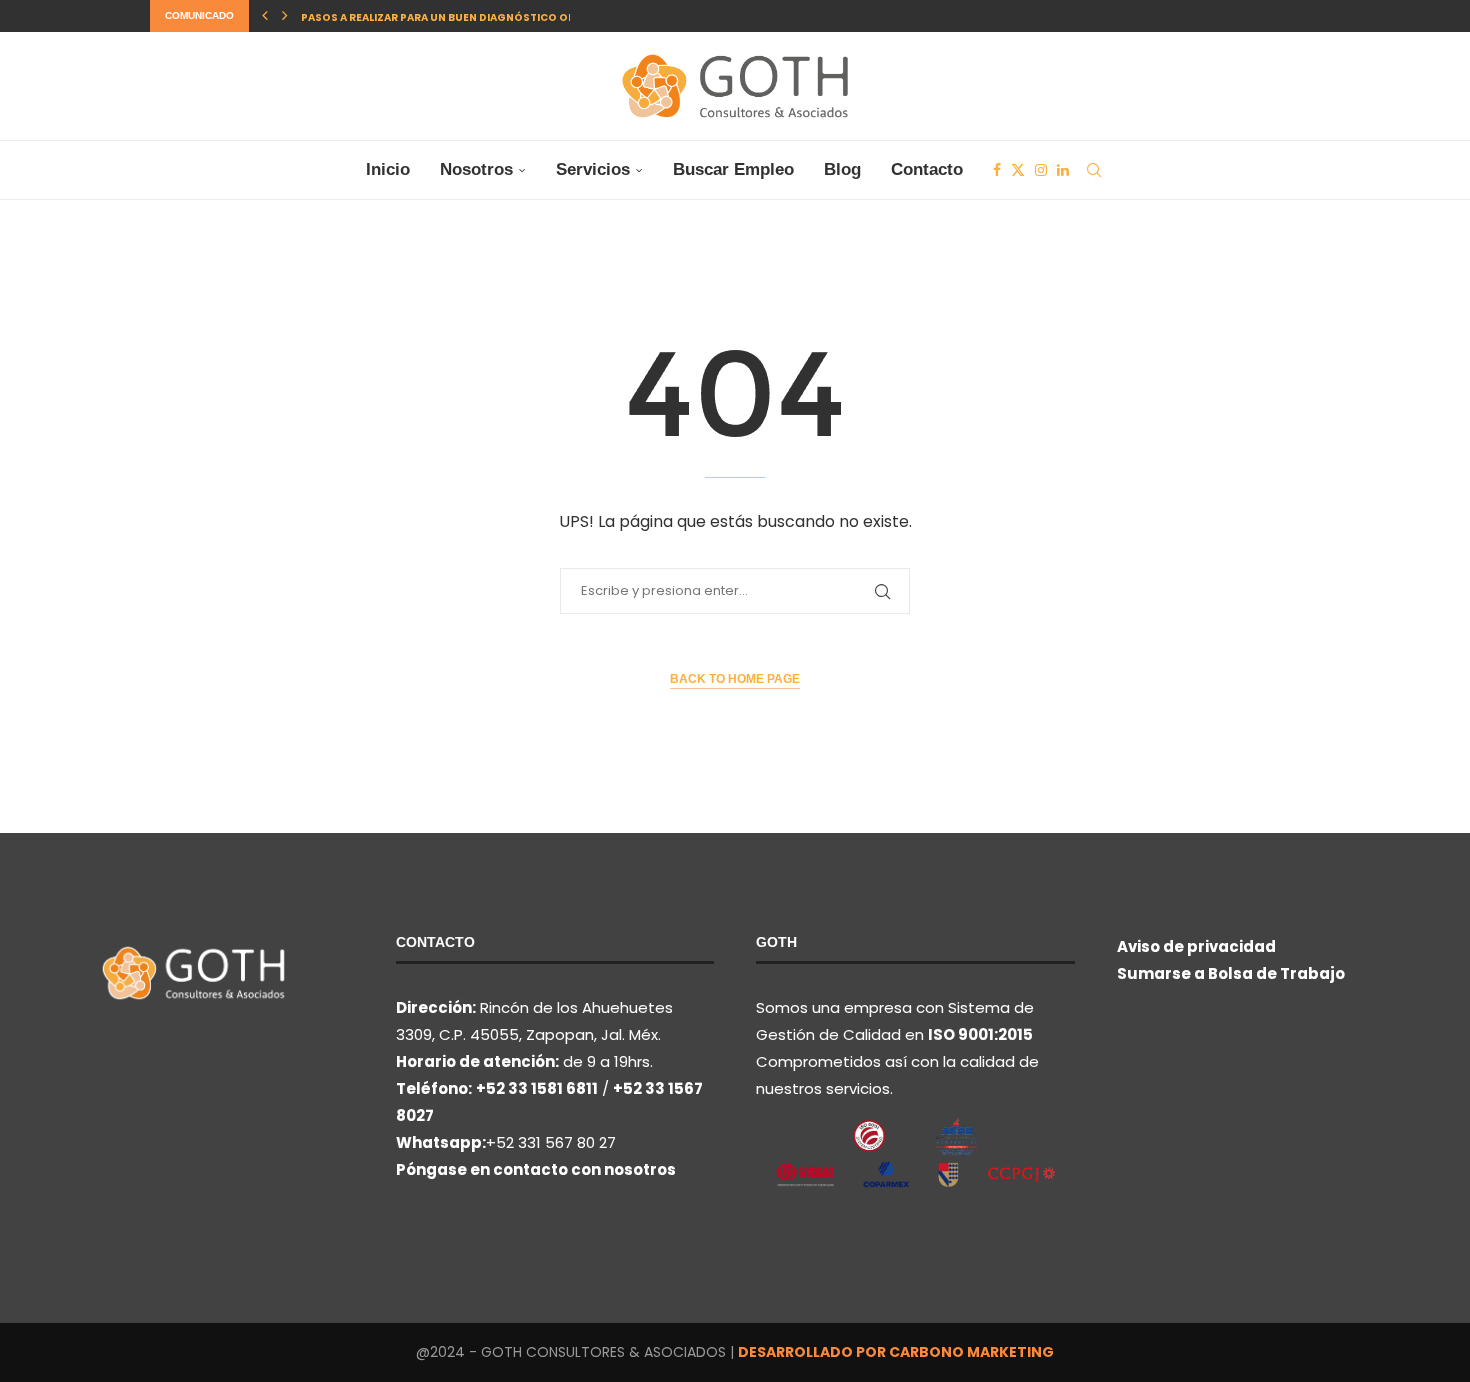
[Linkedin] (1063, 170)
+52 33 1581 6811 (537, 1088)
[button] (265, 16)
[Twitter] (1018, 170)
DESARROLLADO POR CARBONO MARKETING (896, 1352)
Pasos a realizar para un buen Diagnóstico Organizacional (478, 17)
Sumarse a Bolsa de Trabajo (1231, 973)
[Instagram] (1041, 170)
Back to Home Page (735, 679)
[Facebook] (997, 170)
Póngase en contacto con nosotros (536, 1169)
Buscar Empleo (733, 169)
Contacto (927, 169)
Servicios (593, 169)
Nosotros (476, 169)
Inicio (388, 169)
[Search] (1094, 170)
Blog (842, 169)
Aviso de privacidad (1196, 946)
